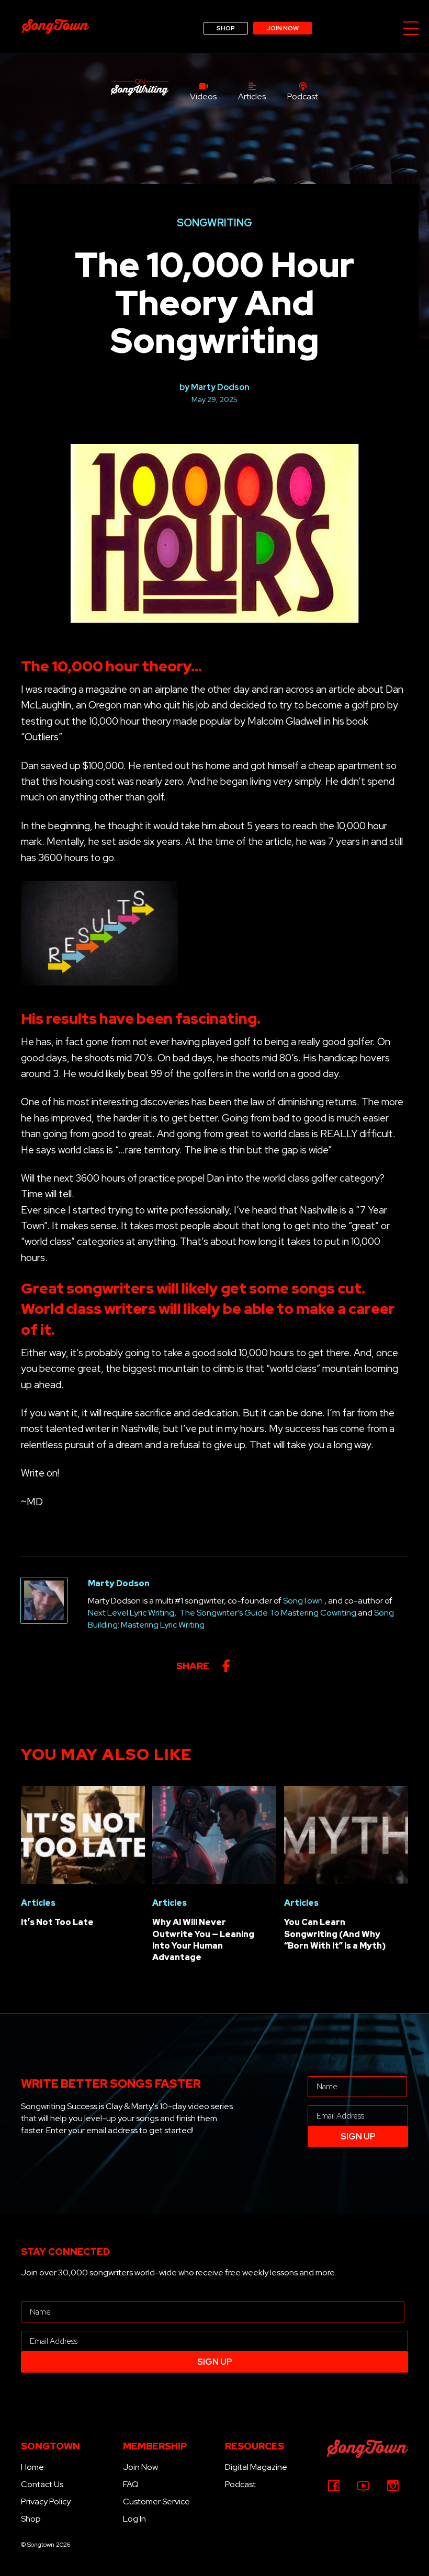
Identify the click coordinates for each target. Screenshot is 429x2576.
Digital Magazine (256, 2467)
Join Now (140, 2467)
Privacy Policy (46, 2501)
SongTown (303, 1601)
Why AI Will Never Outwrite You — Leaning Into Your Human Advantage (203, 1940)
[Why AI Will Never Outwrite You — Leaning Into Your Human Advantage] (214, 1834)
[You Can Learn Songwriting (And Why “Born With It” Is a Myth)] (346, 1834)
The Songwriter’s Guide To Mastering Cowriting (268, 1613)
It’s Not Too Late (57, 1922)
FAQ (131, 2484)
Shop (31, 2519)
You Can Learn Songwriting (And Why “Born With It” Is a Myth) (335, 1934)
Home (32, 2467)
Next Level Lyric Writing (131, 1613)
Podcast (240, 2484)
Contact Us (42, 2484)
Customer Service (156, 2501)
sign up (358, 2137)
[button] (411, 29)
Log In (134, 2519)
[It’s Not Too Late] (83, 1834)
